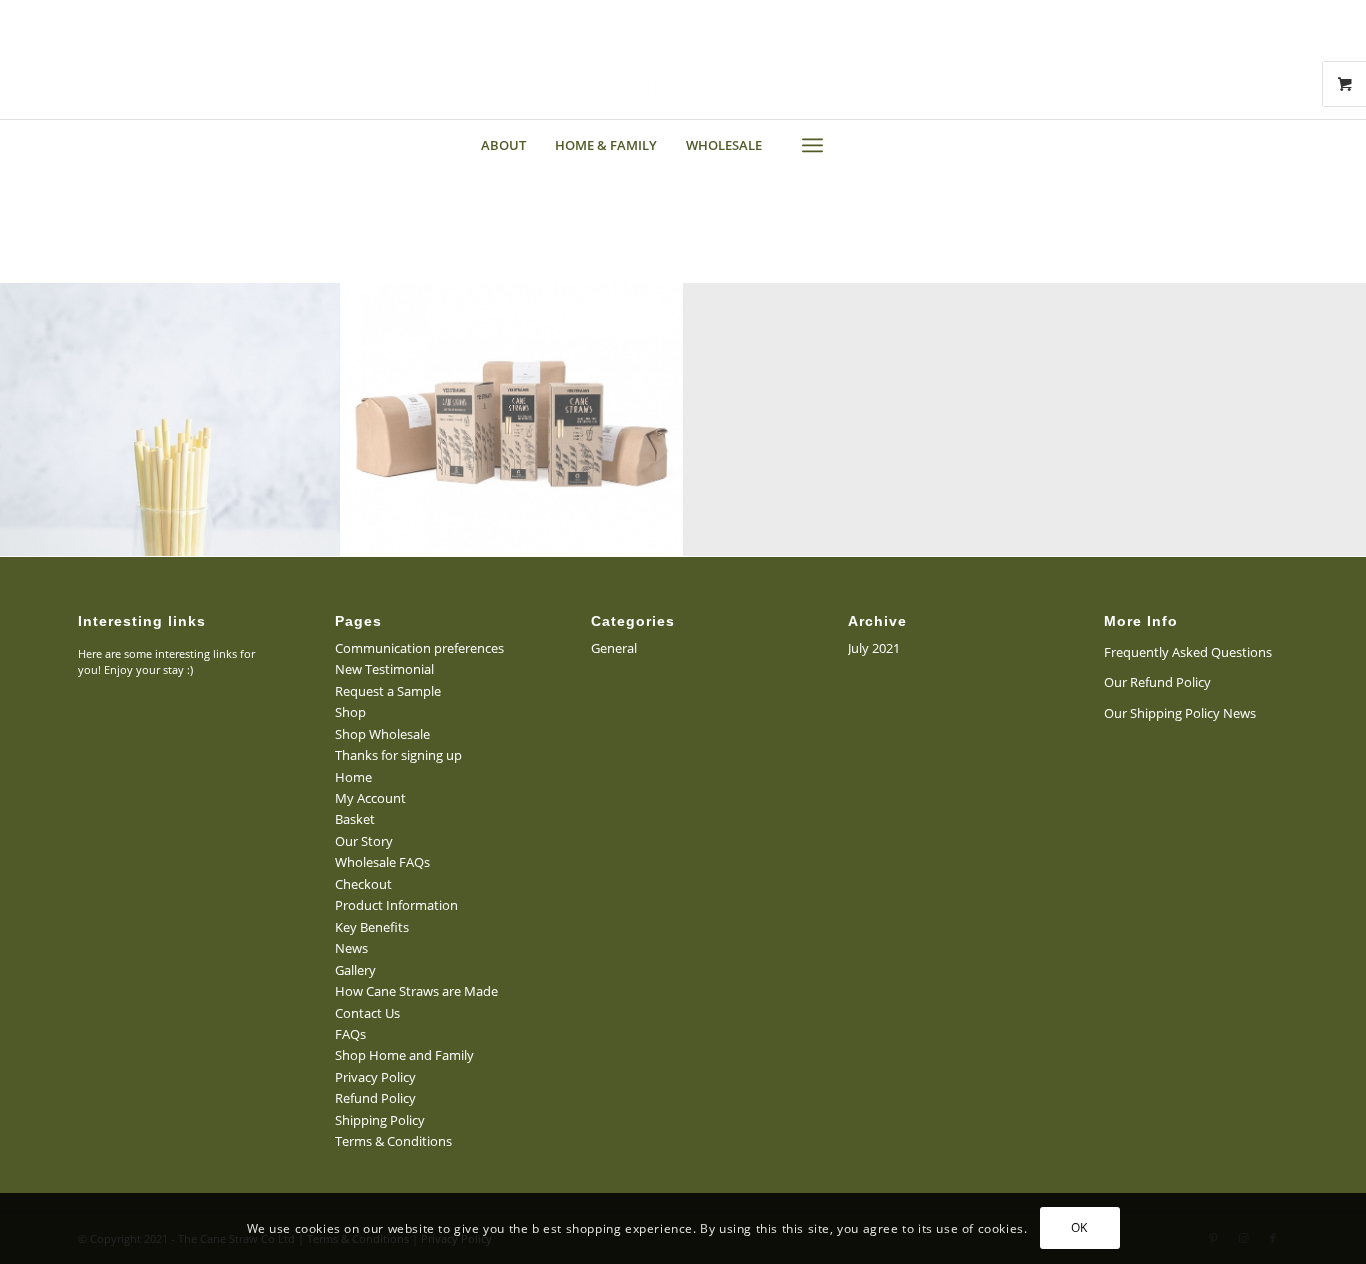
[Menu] (812, 145)
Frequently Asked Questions (1188, 652)
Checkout (363, 884)
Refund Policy (375, 1098)
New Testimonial (384, 669)
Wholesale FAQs (382, 862)
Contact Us (367, 1013)
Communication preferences (419, 648)
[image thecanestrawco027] (511, 419)
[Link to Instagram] (62, 15)
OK (1079, 1228)
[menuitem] (503, 145)
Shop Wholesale (382, 734)
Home (353, 777)
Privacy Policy (375, 1077)
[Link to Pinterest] (32, 15)
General (614, 648)
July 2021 (874, 648)
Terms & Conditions (393, 1141)
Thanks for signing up (398, 755)
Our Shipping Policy (1162, 713)
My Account (370, 798)
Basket (355, 819)
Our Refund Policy (1157, 682)
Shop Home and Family (404, 1055)
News (351, 948)
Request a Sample (388, 691)
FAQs (350, 1034)
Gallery (355, 970)
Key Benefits (372, 927)
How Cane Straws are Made (416, 991)
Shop (350, 712)
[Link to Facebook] (93, 15)
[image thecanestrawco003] (170, 419)
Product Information (396, 905)
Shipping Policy (380, 1120)
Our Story (364, 841)
